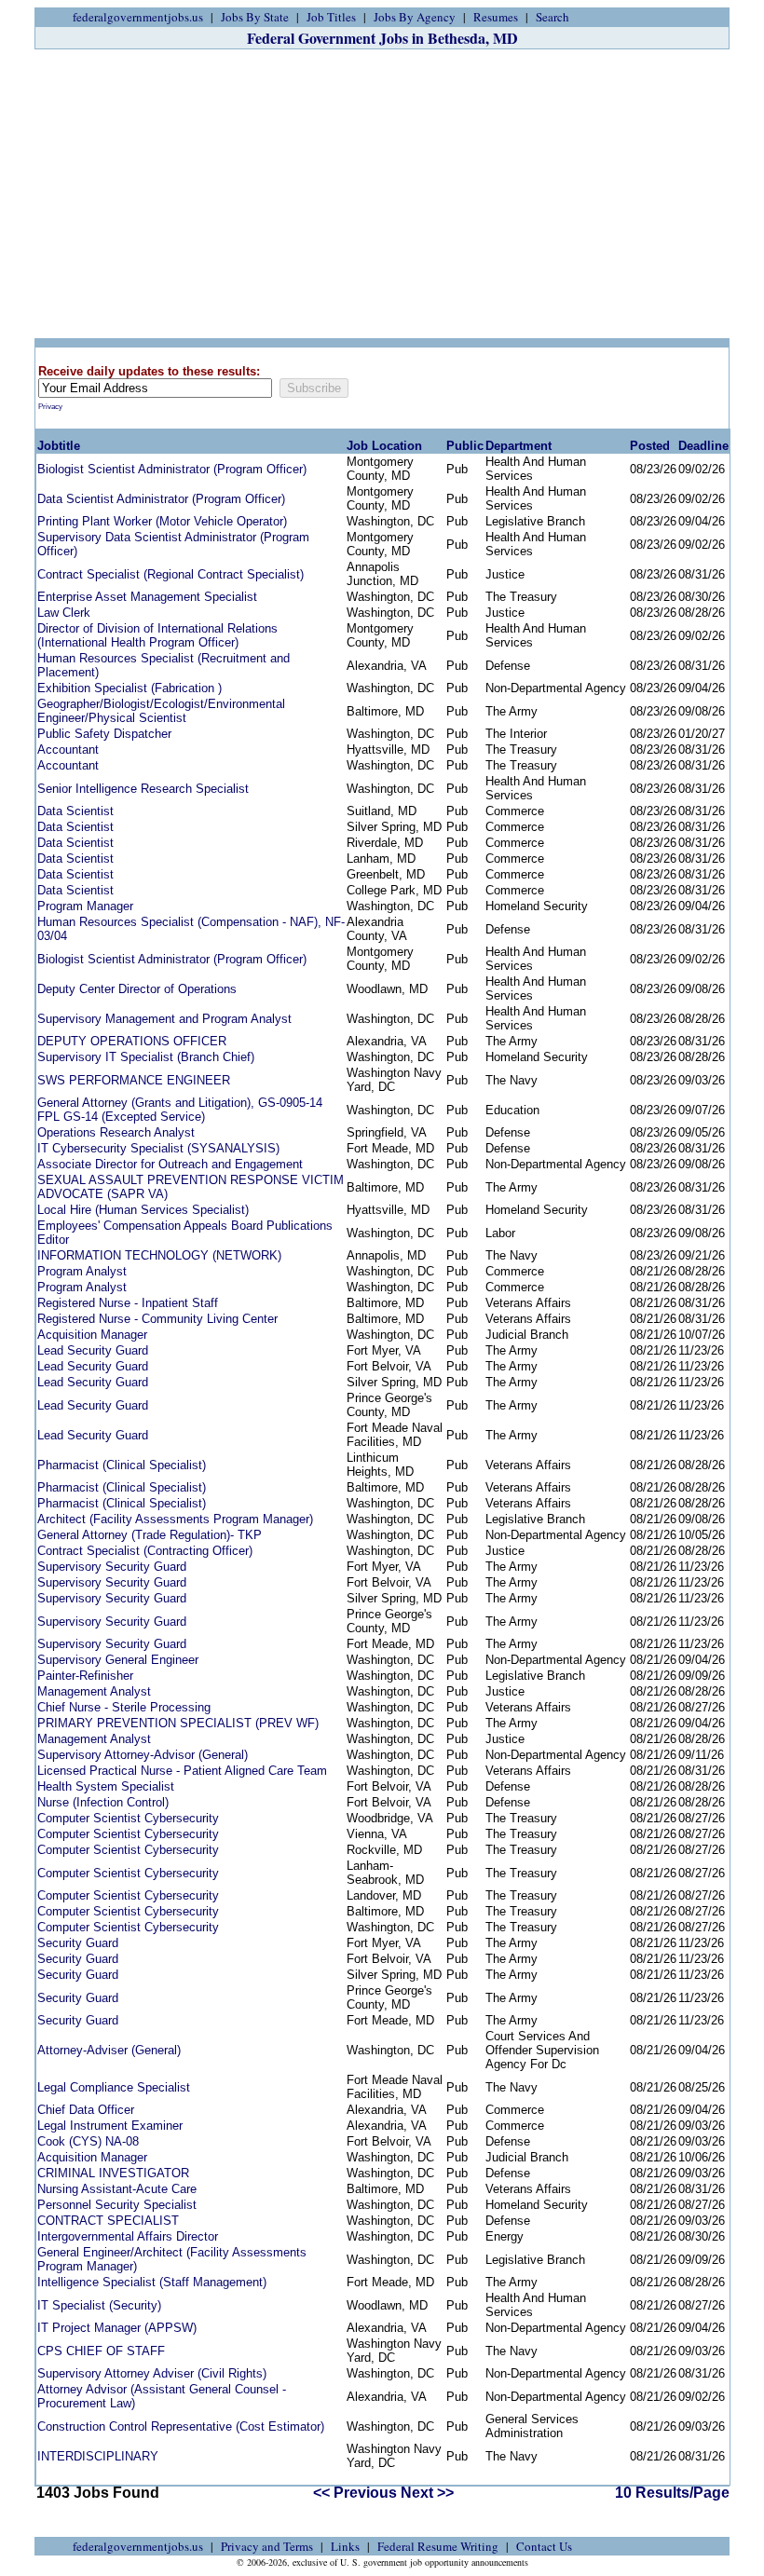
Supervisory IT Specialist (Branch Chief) (146, 1057)
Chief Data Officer (86, 2110)
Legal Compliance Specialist (114, 2087)
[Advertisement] (382, 194)
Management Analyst (94, 1691)
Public (465, 446)
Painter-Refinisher (85, 1676)
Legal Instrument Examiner (110, 2126)
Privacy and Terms (267, 2546)
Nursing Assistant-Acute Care (117, 2189)
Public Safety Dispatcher (104, 734)
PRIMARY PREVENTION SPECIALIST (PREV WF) (178, 1723)
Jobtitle (59, 446)
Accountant (68, 750)
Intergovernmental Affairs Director (128, 2236)
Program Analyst (82, 1271)
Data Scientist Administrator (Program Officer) (161, 499)
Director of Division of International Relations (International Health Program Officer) (157, 635)
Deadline (703, 446)
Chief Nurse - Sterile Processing (124, 1707)
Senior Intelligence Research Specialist (143, 789)
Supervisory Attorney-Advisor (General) (143, 1755)
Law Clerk (64, 613)
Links (345, 2546)
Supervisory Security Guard (112, 1567)
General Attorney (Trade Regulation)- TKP (150, 1535)
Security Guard (78, 1943)
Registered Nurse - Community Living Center (157, 1319)
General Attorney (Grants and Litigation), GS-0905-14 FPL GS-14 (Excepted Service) (180, 1110)
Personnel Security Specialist (117, 2205)
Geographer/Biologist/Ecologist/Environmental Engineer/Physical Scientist (161, 711)
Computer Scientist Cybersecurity (128, 1818)
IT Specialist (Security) (99, 2305)
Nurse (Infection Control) (103, 1802)
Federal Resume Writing (438, 2546)
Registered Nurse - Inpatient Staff (128, 1303)
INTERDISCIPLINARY (98, 2456)
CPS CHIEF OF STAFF (101, 2351)
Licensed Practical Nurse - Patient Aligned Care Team (182, 1771)
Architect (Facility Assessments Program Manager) (175, 1519)
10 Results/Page (672, 2493)
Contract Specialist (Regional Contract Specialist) (171, 574)
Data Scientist (75, 811)
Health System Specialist (106, 1786)
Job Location (384, 446)
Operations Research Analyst (116, 1132)
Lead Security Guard (93, 1350)
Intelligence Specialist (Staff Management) (152, 2282)
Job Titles (331, 17)
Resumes (496, 17)
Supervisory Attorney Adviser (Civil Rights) (152, 2373)
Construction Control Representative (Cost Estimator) (181, 2426)
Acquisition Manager (92, 1335)
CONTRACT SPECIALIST (108, 2221)
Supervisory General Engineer (118, 1660)
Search (553, 17)
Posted (650, 446)
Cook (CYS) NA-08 (88, 2141)
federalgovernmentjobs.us (138, 17)
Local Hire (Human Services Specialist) (143, 1210)
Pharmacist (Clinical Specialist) (122, 1465)
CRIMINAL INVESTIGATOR (113, 2173)
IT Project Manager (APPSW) (117, 2328)
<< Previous (355, 2493)
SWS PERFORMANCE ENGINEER (134, 1080)
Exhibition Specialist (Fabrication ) (130, 688)
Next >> (427, 2493)
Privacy (50, 407)
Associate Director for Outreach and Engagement (170, 1164)
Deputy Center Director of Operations (137, 989)
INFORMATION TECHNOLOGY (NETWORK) (159, 1255)
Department (518, 446)
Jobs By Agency (415, 17)
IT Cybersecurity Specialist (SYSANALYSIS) (158, 1148)
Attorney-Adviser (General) (109, 2050)
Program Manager (85, 906)
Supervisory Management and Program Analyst (164, 1019)
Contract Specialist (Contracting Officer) (145, 1551)
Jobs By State (255, 17)
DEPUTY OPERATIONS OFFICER (132, 1041)
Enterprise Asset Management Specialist (147, 597)
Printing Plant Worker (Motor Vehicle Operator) (162, 521)
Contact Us (544, 2546)
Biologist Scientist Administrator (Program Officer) (172, 469)
